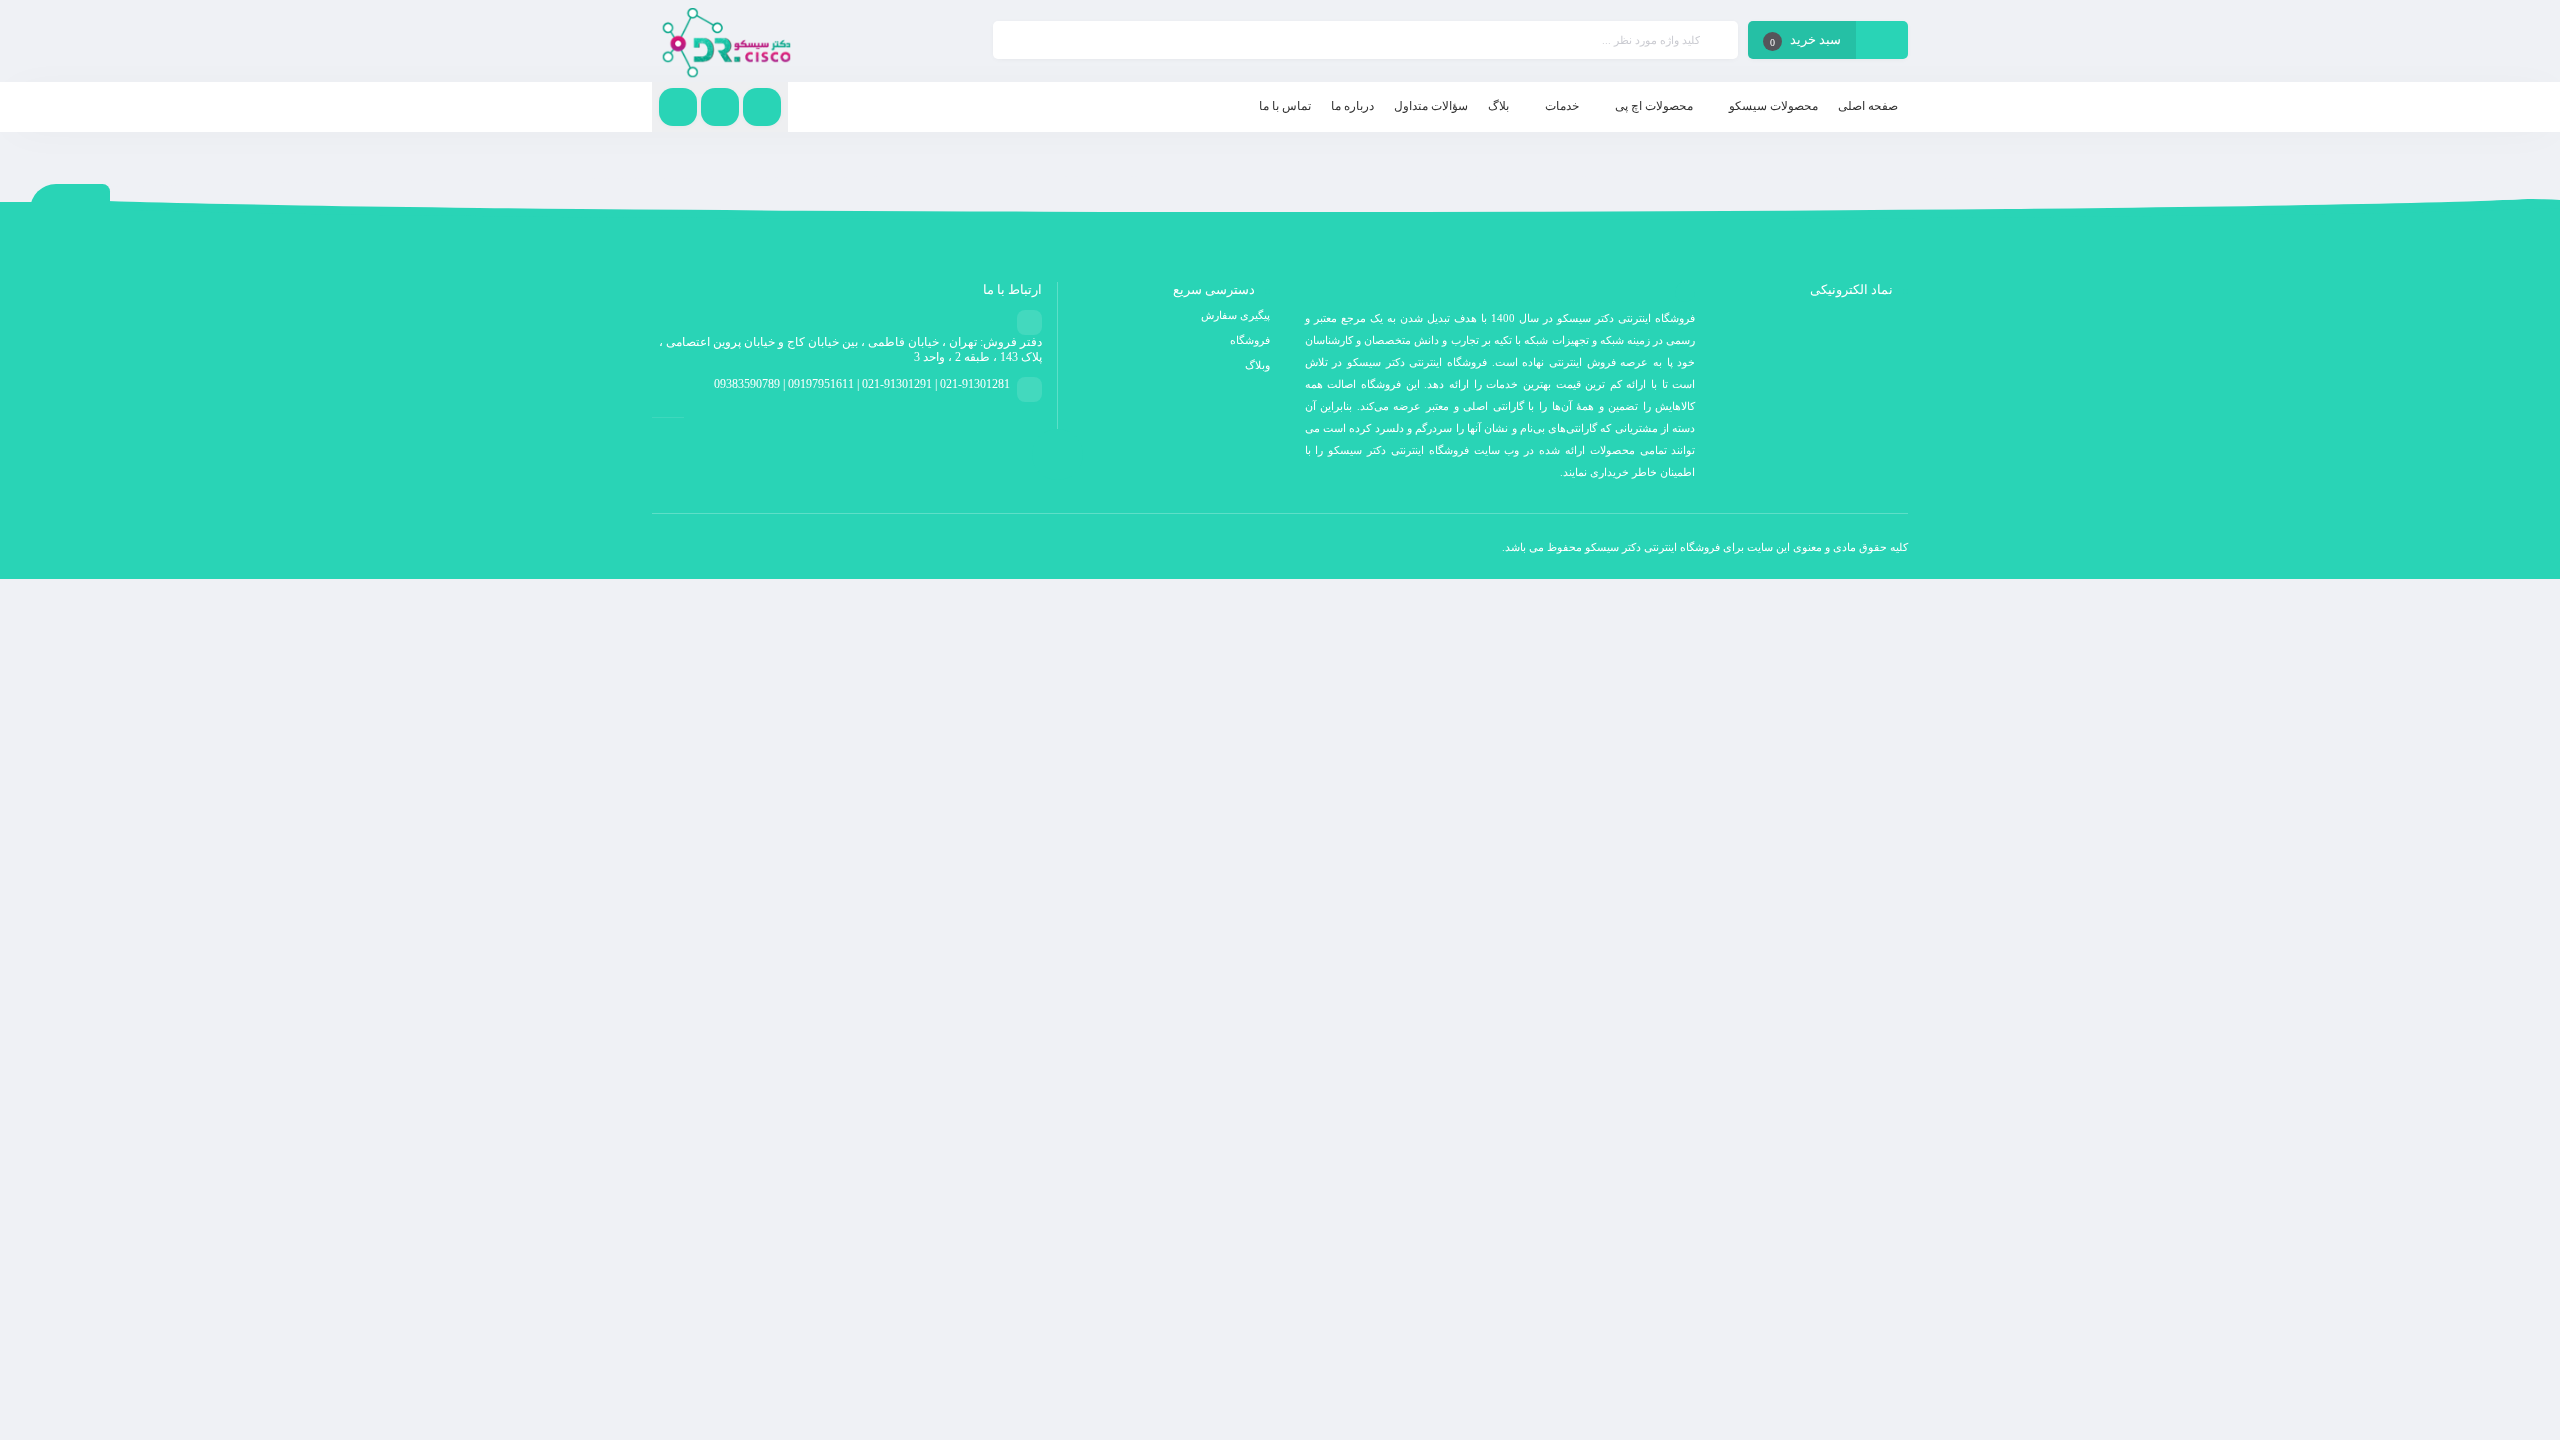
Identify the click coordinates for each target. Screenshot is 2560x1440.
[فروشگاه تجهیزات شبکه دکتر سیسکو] (726, 41)
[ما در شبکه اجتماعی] (678, 107)
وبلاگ (1257, 365)
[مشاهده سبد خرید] (1882, 42)
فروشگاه (1250, 340)
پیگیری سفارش (1235, 315)
